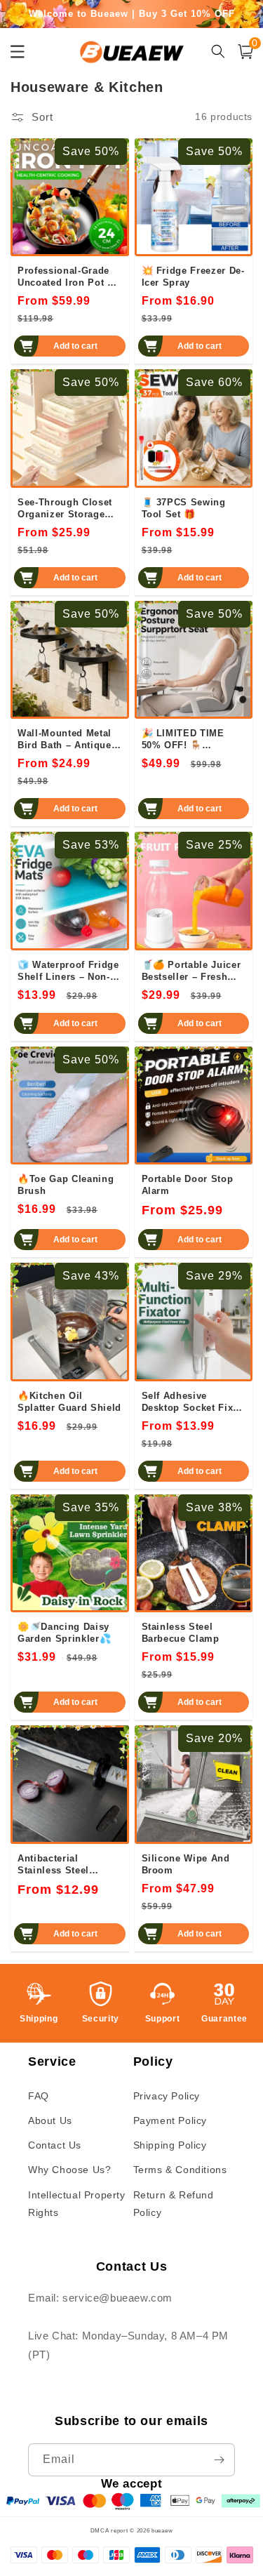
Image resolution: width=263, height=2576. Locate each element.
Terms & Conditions (180, 2170)
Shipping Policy (170, 2145)
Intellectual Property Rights (77, 2204)
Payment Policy (170, 2120)
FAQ (39, 2096)
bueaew (162, 2530)
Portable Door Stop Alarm (188, 1185)
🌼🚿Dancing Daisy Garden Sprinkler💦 (64, 1633)
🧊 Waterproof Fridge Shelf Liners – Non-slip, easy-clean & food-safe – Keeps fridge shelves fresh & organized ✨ (68, 971)
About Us (50, 2120)
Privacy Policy (167, 2096)
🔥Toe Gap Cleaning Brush (66, 1185)
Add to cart (75, 346)
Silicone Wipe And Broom (186, 1864)
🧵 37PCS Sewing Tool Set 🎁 (184, 508)
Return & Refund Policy (174, 2204)
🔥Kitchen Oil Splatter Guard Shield (69, 1402)
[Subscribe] (219, 2460)
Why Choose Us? (69, 2170)
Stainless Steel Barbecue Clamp (181, 1633)
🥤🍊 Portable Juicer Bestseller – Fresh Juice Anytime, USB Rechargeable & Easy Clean (192, 971)
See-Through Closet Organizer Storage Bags (65, 508)
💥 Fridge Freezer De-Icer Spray (193, 277)
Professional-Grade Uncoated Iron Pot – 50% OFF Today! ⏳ (65, 277)
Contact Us (55, 2145)
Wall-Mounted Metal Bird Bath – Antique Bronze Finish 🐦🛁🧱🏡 (65, 739)
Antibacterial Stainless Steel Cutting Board (53, 1864)
